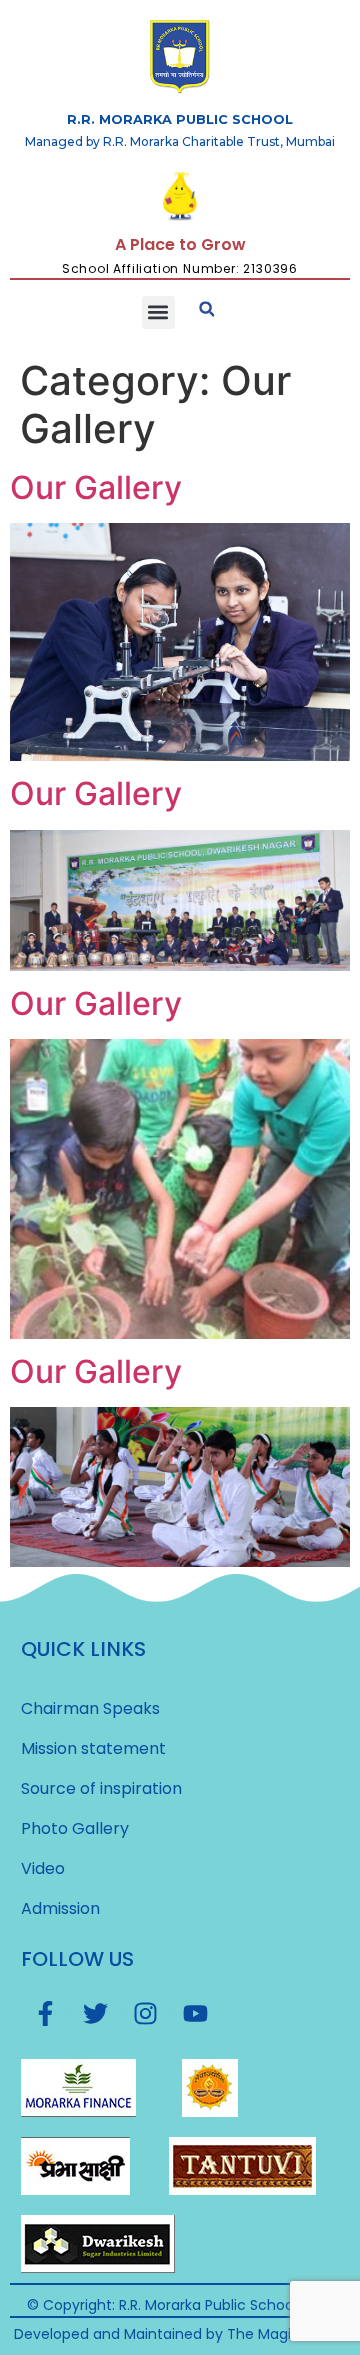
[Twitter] (96, 2014)
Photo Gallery (75, 1828)
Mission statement (93, 1748)
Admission (60, 1908)
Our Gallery (96, 487)
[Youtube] (196, 2014)
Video (43, 1868)
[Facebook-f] (46, 2014)
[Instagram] (146, 2014)
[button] (158, 312)
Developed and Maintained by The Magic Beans (180, 2334)
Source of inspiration (101, 1788)
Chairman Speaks (90, 1708)
